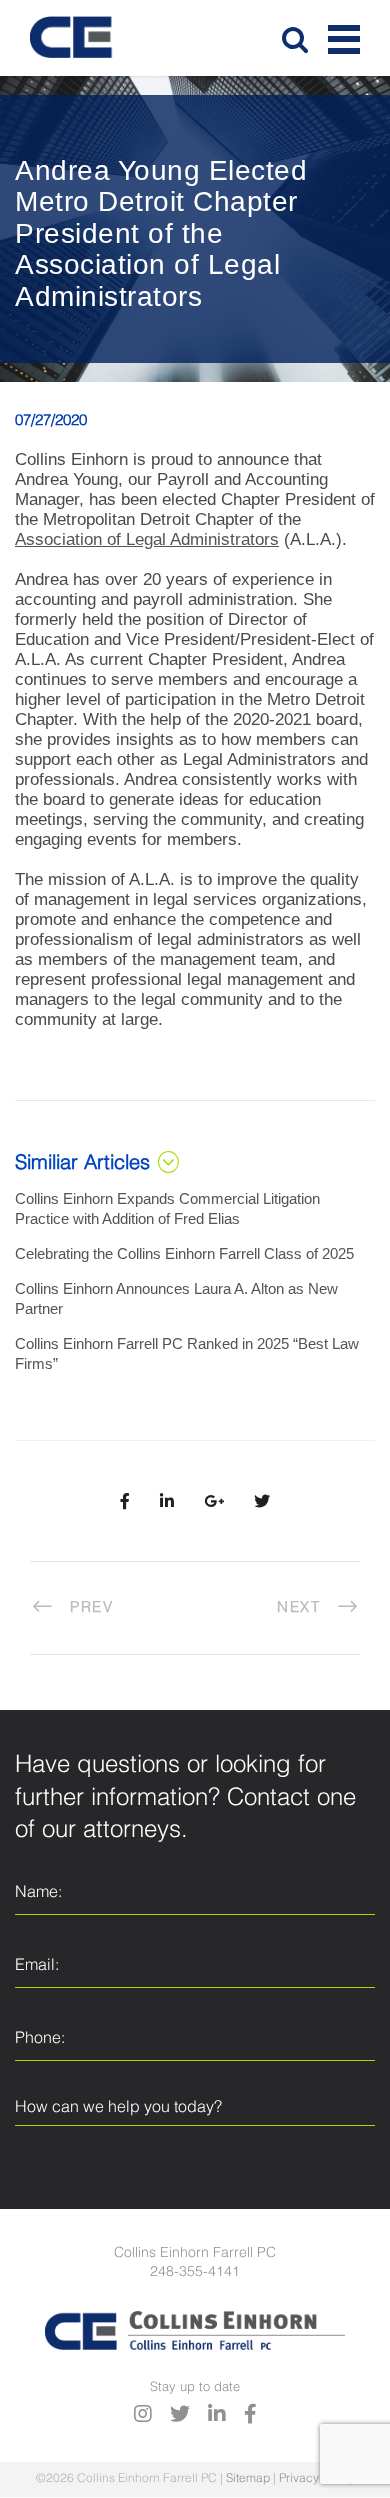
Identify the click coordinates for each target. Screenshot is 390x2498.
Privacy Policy (317, 2479)
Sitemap (248, 2479)
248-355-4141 (195, 2272)
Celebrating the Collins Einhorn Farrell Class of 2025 (184, 1253)
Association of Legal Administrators (147, 539)
